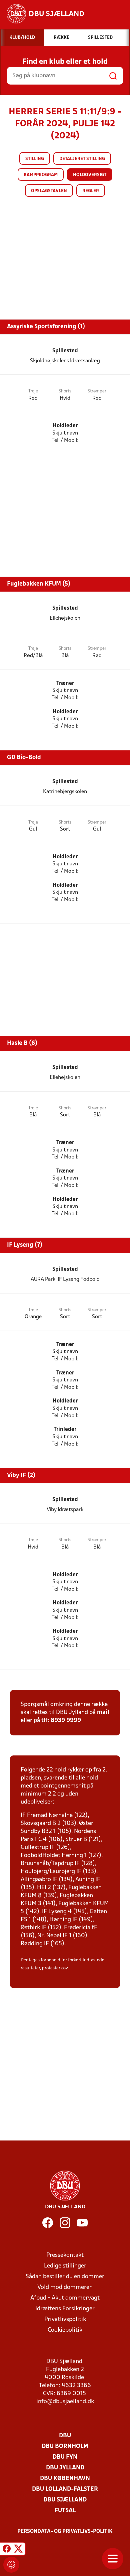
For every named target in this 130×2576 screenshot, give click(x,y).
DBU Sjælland (65, 2500)
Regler (91, 191)
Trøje (33, 391)
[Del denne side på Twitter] (18, 2550)
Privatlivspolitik (65, 2319)
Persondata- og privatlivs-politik (65, 2532)
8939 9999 (66, 1721)
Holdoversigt (90, 175)
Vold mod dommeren (65, 2287)
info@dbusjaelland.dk (65, 2402)
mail (103, 1712)
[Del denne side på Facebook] (7, 2550)
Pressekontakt (65, 2255)
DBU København (65, 2479)
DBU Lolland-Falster (65, 2489)
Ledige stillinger (65, 2266)
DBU (65, 2436)
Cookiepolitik (65, 2330)
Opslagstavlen (49, 191)
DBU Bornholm (65, 2446)
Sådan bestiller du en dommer (65, 2277)
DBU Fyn (65, 2457)
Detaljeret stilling (82, 159)
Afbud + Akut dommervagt (65, 2298)
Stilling (35, 159)
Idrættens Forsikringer (65, 2309)
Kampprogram (41, 175)
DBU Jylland (65, 2468)
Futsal (65, 2511)
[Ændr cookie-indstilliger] (11, 2565)
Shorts (65, 391)
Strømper (97, 391)
